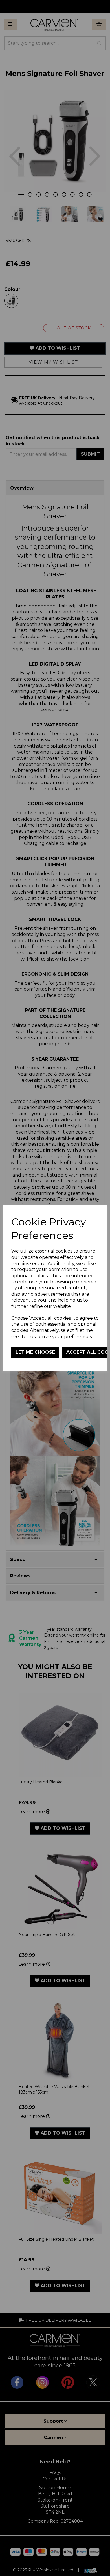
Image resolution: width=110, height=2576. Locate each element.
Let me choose (35, 1352)
